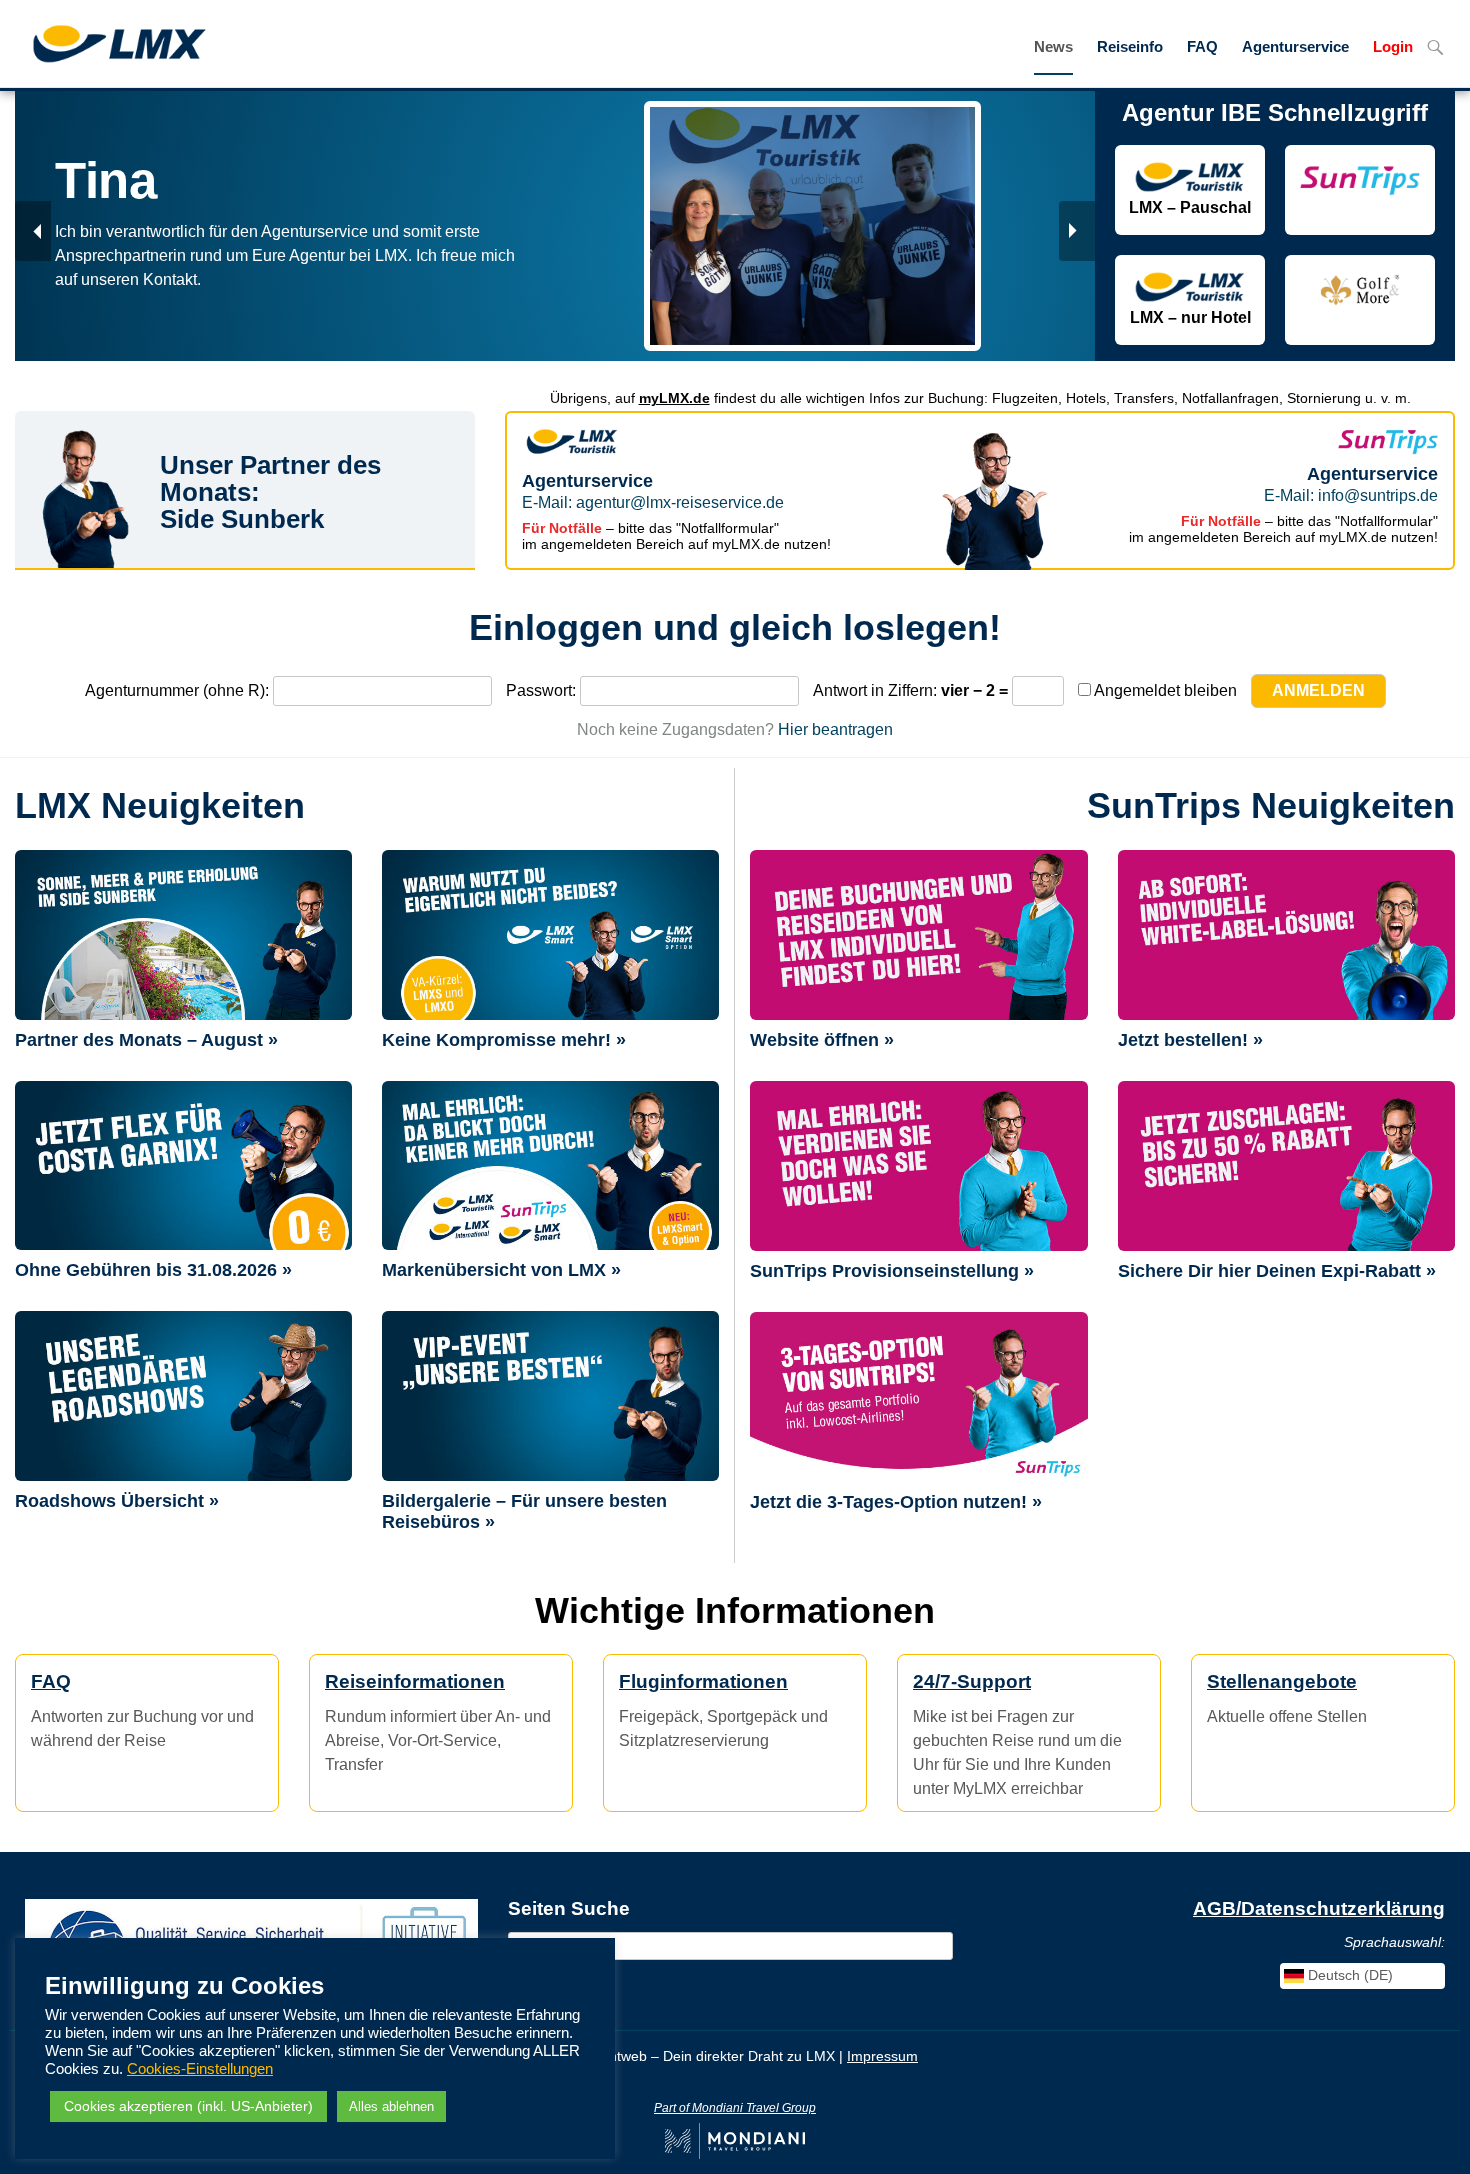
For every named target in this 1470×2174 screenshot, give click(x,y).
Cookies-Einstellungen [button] (200, 2069)
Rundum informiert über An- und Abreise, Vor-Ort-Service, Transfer (438, 1722)
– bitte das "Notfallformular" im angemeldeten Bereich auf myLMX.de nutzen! (676, 536)
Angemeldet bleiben (1164, 690)
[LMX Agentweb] (103, 42)
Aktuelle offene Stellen (1287, 1698)
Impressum (882, 2056)
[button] (33, 231)
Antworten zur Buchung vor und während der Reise (142, 1710)
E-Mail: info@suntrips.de (1351, 495)
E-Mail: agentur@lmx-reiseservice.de (653, 502)
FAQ (1202, 47)
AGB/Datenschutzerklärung (1319, 1908)
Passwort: (541, 690)
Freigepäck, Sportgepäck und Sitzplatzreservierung (723, 1710)
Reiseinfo (1130, 47)
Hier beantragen (835, 729)
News (1053, 47)
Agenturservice (1295, 47)
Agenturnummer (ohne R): (177, 690)
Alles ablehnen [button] (391, 2106)
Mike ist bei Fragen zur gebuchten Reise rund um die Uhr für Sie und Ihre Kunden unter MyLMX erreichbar (1017, 1734)
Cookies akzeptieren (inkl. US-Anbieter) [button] (188, 2106)
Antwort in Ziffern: (875, 690)
